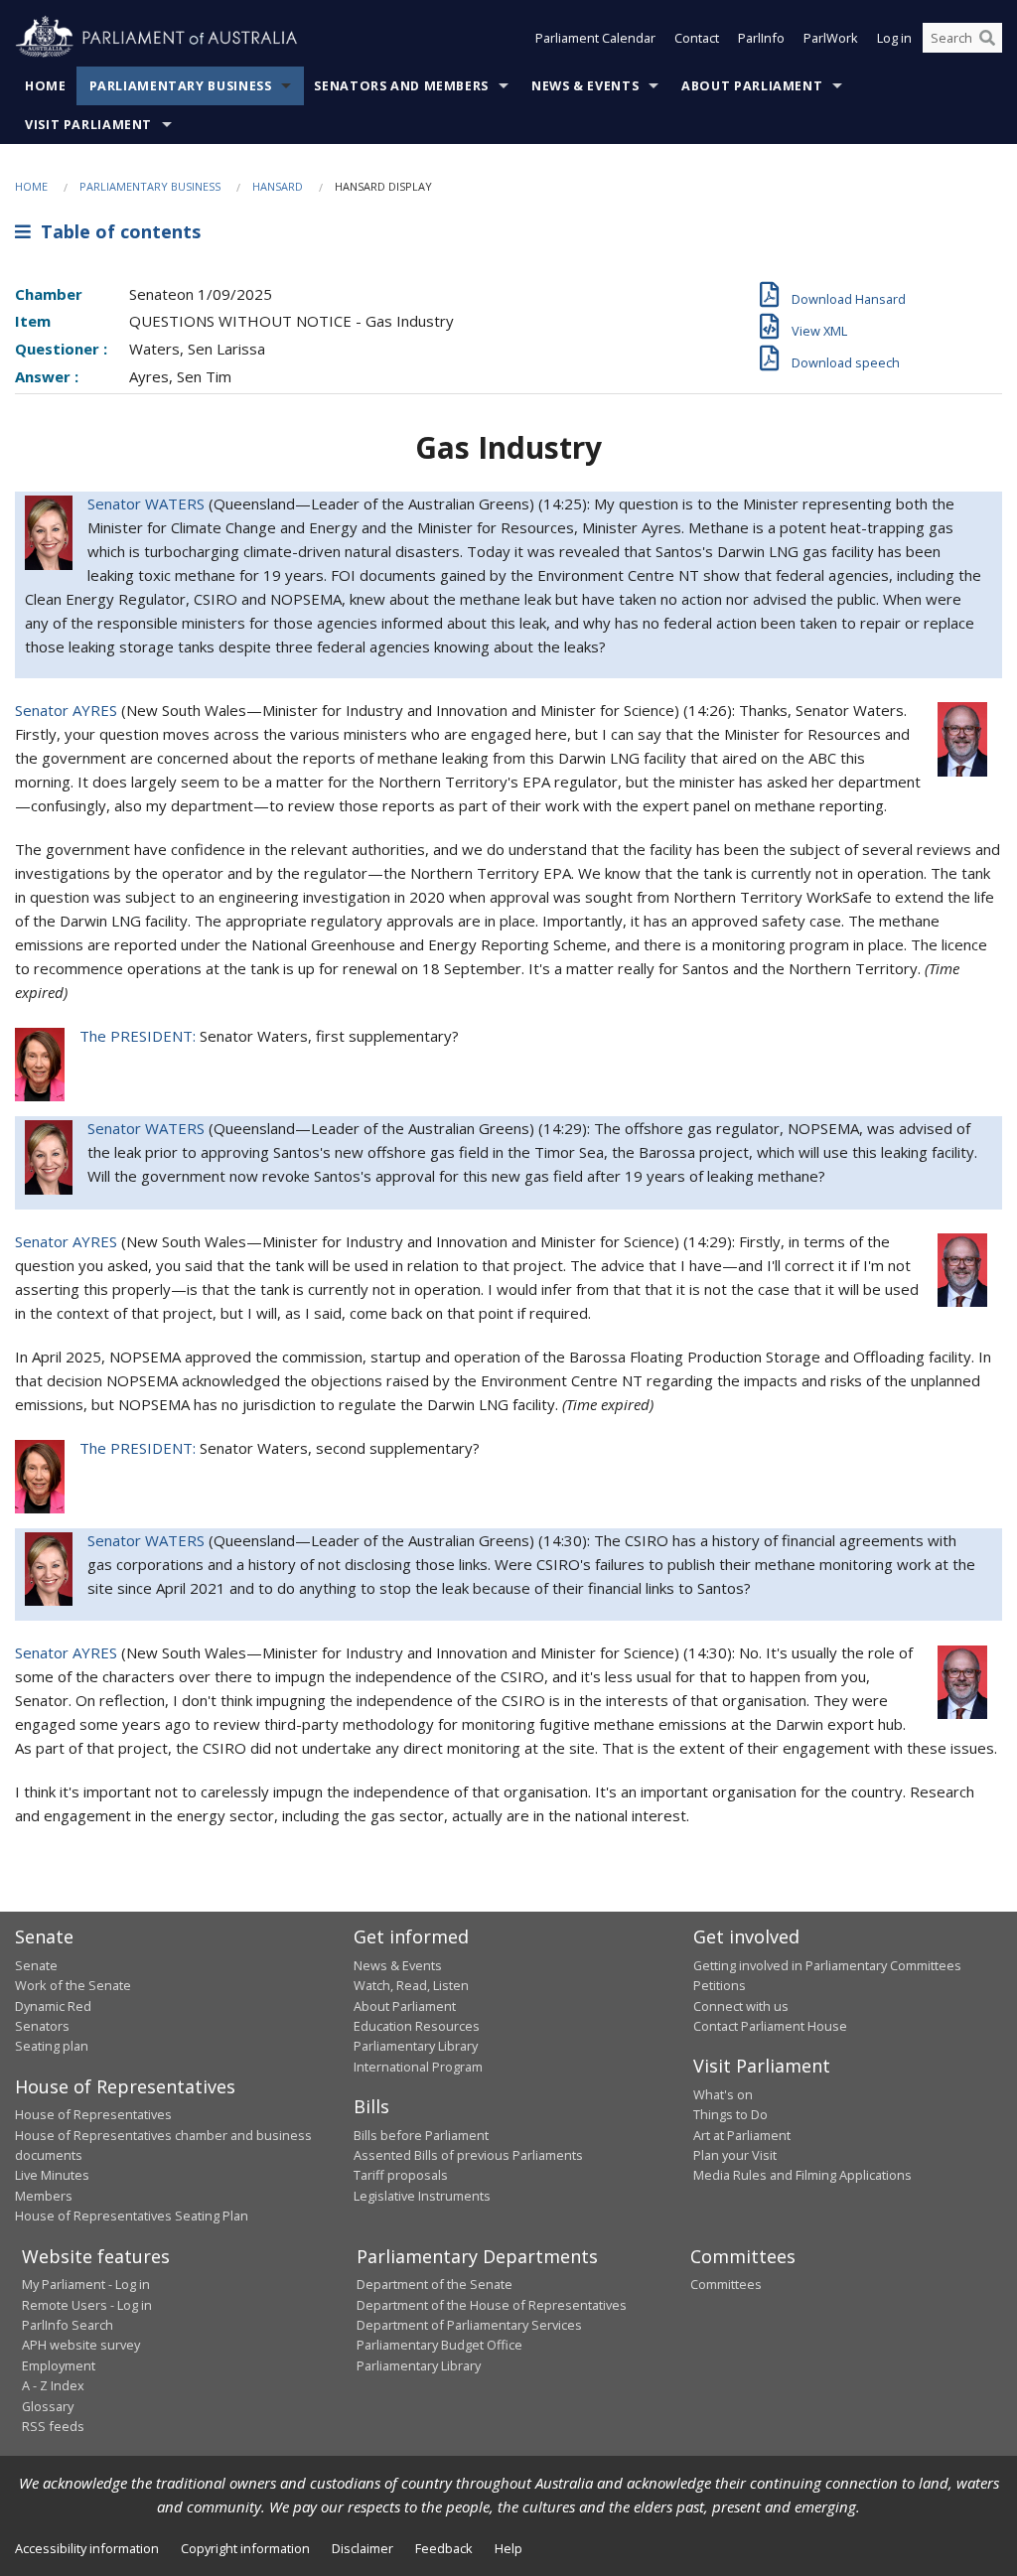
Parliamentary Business (181, 86)
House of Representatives (93, 2114)
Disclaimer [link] (363, 2548)
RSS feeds (53, 2426)
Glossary (48, 2406)
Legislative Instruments (422, 2196)
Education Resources (417, 2026)
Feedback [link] (444, 2548)
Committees (726, 2284)
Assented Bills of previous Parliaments (468, 2155)
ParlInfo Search (68, 2325)
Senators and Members (401, 86)
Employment (59, 2365)
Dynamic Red (53, 2006)
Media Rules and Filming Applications (802, 2175)
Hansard (278, 186)
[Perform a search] (987, 38)
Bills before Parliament (421, 2135)
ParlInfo (761, 38)
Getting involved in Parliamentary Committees (827, 1965)
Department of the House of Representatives (492, 2305)
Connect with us (741, 2006)
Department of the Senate (435, 2284)
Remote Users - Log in (87, 2305)
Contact (697, 38)
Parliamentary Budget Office (439, 2345)
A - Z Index (53, 2385)
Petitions (720, 1985)
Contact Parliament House (770, 2026)
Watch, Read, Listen (411, 1985)
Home (46, 86)
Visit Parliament (88, 125)
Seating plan (52, 2046)
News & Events (585, 86)
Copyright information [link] (245, 2548)
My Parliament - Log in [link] (86, 2284)
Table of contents (116, 231)
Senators (42, 2026)
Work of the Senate (73, 1985)
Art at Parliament (742, 2135)
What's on (723, 2094)
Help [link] (508, 2548)
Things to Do (730, 2114)
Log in (894, 38)
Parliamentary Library (416, 2046)
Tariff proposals (401, 2175)
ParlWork (831, 38)
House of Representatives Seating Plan (132, 2216)
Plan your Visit (735, 2155)
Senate (36, 1965)
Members (44, 2196)
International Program (418, 2067)
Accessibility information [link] (87, 2548)
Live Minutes (52, 2175)
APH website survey (81, 2345)
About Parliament (752, 86)
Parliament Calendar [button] (595, 38)
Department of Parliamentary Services (469, 2325)
